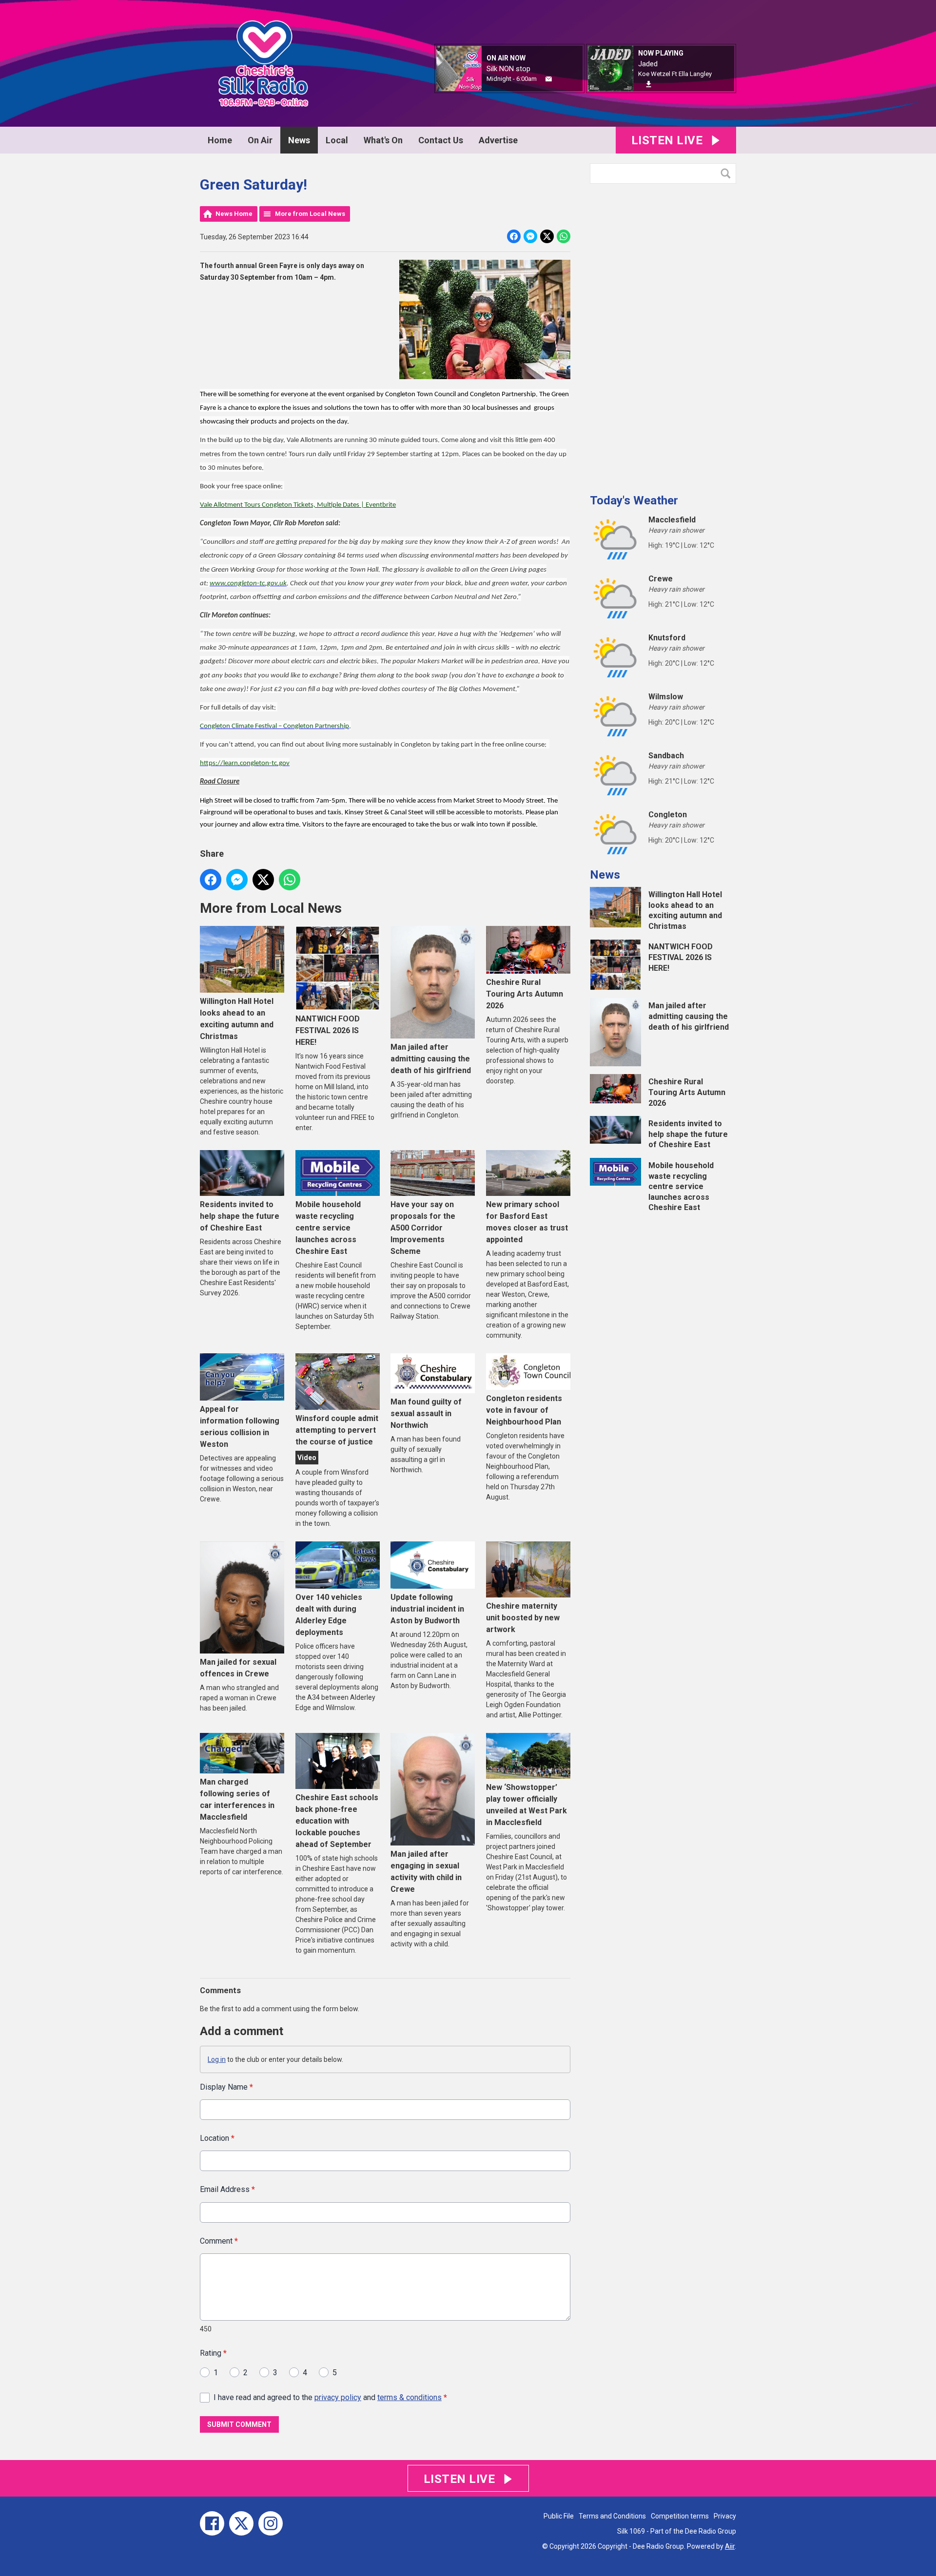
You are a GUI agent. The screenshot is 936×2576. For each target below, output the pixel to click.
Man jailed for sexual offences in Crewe (238, 1668)
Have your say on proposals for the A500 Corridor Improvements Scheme (423, 1228)
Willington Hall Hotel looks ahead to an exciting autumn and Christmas (237, 1019)
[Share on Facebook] (514, 236)
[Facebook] (212, 2523)
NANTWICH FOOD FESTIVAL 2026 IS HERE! (328, 1030)
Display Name (226, 2087)
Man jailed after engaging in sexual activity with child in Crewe (426, 1872)
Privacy (725, 2516)
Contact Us (441, 140)
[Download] (649, 84)
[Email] (549, 79)
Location (217, 2138)
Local (337, 140)
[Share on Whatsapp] (564, 236)
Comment (219, 2241)
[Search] (728, 173)
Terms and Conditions (612, 2516)
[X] (241, 2523)
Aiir (730, 2546)
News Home (234, 214)
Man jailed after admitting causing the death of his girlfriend (431, 1058)
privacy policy (338, 2397)
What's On (383, 140)
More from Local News (310, 214)
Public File (559, 2516)
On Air (260, 140)
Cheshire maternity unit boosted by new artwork (523, 1618)
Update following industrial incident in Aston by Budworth (427, 1609)
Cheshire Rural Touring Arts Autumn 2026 (525, 994)
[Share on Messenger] (530, 236)
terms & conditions (409, 2397)
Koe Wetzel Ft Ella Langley (675, 74)
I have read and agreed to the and (330, 2397)
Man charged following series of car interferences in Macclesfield (237, 1799)
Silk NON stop (508, 69)
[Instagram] (271, 2523)
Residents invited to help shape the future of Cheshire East (240, 1216)
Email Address (227, 2189)
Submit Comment (239, 2424)
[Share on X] (547, 236)
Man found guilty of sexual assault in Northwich (426, 1413)
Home (220, 140)
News (299, 140)
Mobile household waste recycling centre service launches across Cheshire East (328, 1228)
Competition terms (680, 2516)
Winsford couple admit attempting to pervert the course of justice (337, 1430)
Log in (217, 2059)
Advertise (498, 140)
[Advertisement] (663, 335)
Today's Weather (634, 500)
